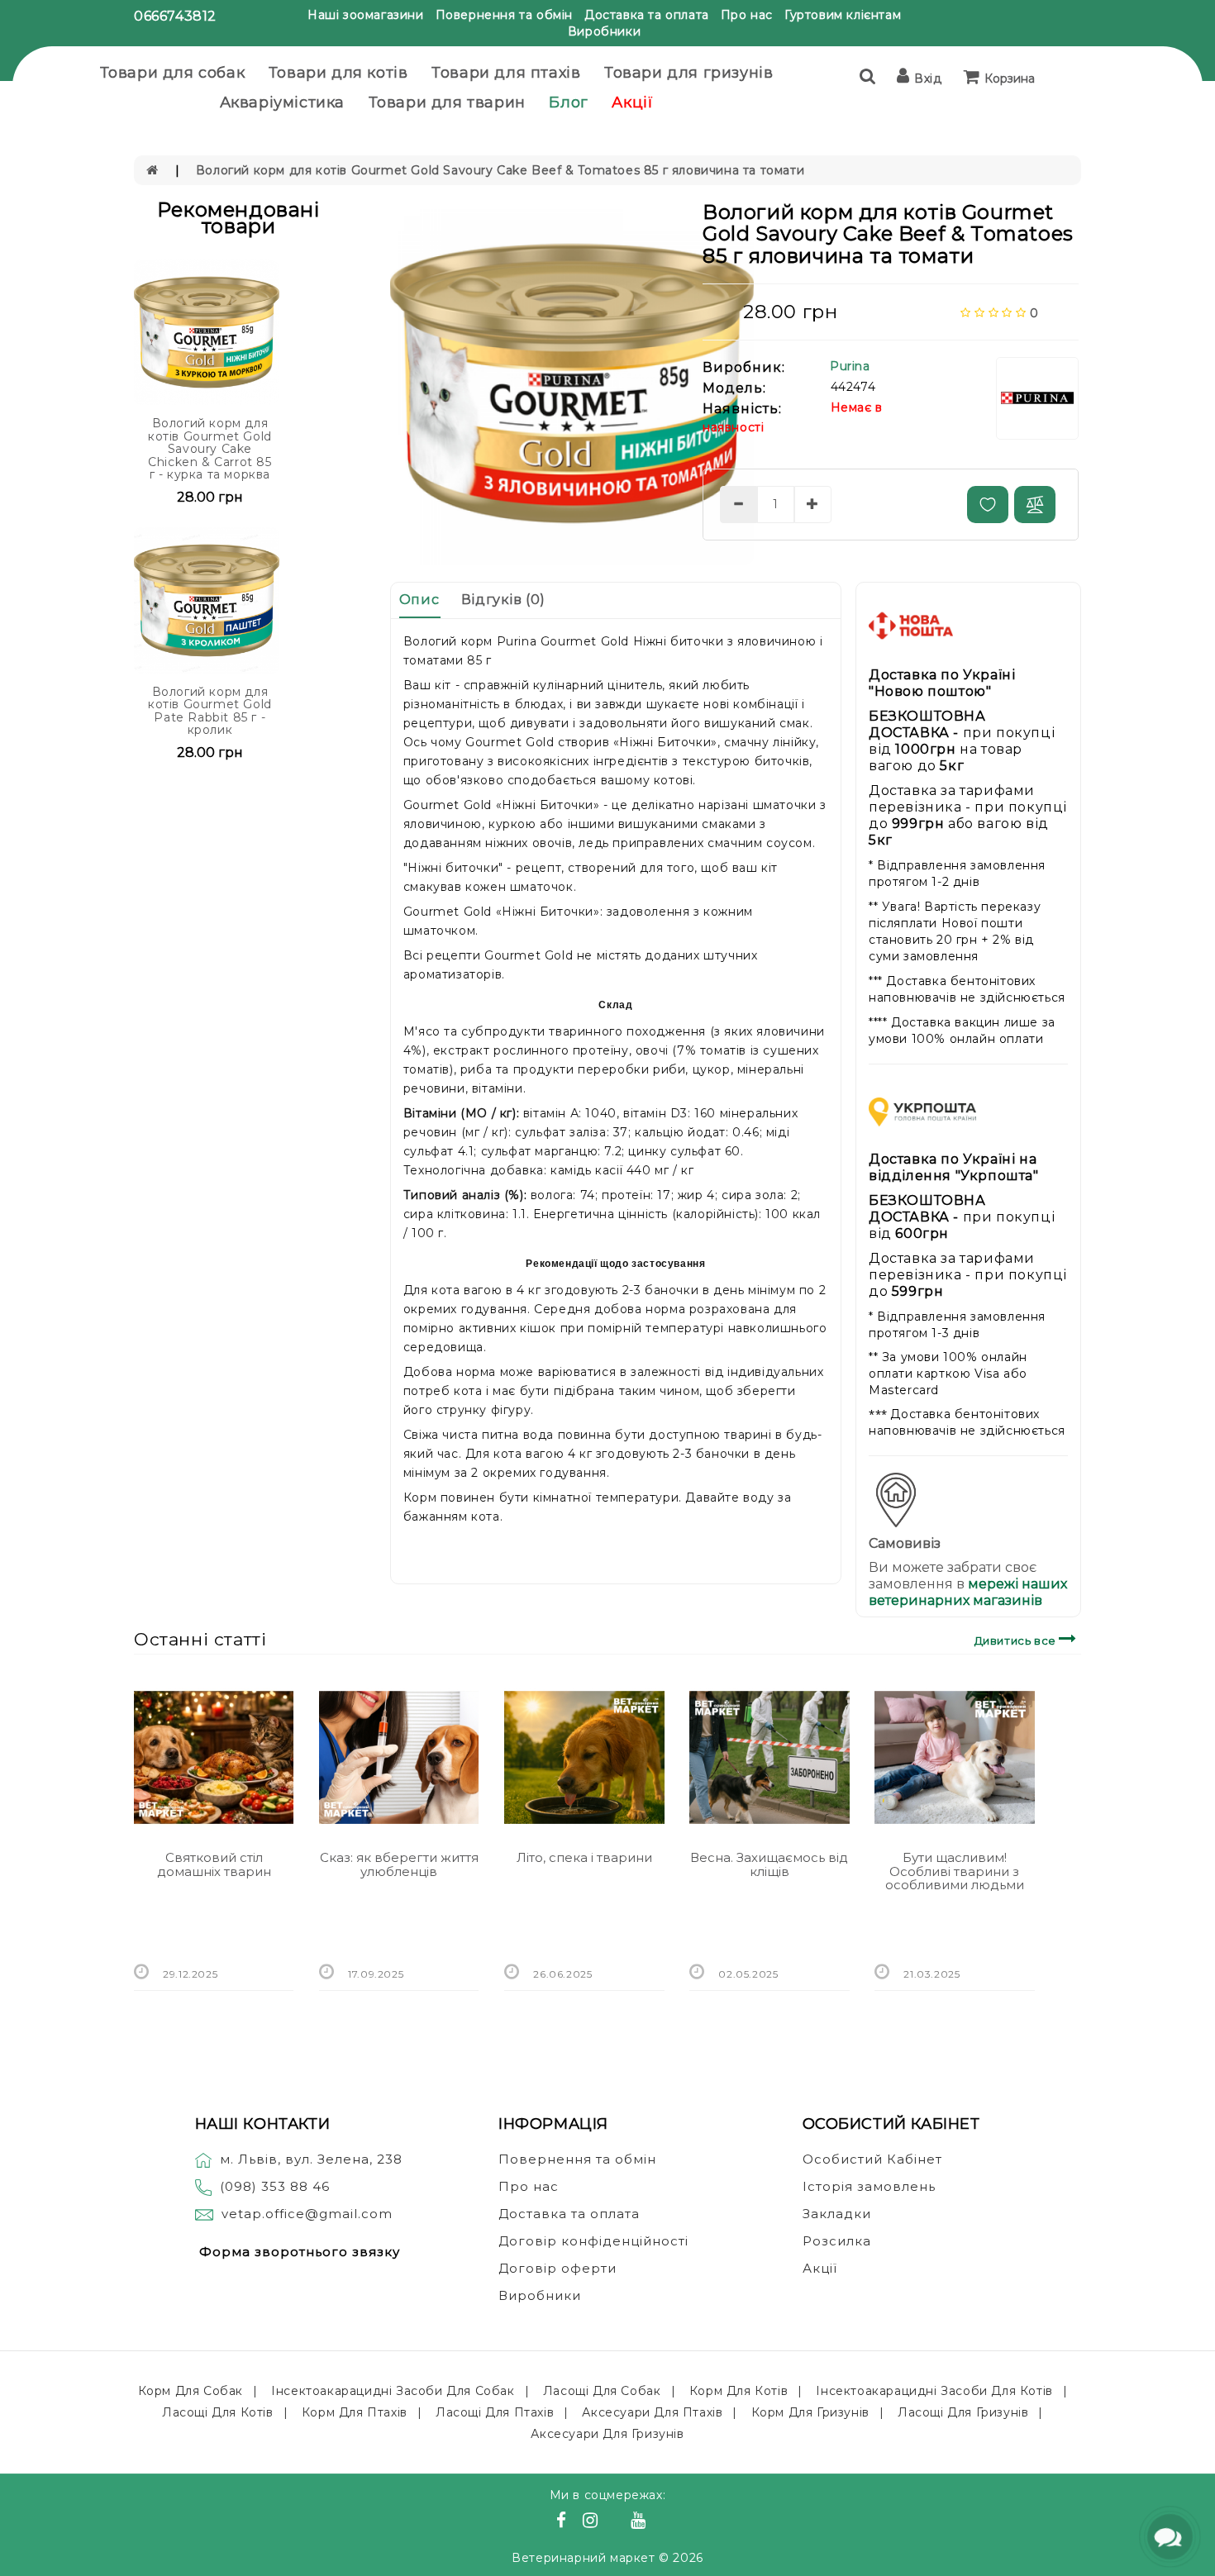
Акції (632, 102)
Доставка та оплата (647, 15)
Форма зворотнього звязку (300, 2252)
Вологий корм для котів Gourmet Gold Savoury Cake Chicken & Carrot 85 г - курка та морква (210, 449)
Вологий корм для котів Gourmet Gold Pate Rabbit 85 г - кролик (210, 711)
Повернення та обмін (504, 15)
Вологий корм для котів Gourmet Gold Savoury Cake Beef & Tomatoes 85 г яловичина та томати (500, 170)
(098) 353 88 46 (275, 2186)
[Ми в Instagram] (593, 2522)
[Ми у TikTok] (659, 2522)
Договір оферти (557, 2268)
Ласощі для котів (218, 2412)
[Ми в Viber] (617, 2522)
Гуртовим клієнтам (843, 15)
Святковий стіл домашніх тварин (214, 1864)
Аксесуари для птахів (652, 2412)
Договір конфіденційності (593, 2241)
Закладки (837, 2214)
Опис (419, 600)
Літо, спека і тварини (584, 1857)
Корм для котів (739, 2391)
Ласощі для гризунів (963, 2412)
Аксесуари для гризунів (607, 2434)
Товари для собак (173, 73)
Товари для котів (338, 73)
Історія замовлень (869, 2186)
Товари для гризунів (688, 73)
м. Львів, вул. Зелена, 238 (311, 2159)
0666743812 (175, 16)
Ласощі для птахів (495, 2412)
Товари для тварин (447, 102)
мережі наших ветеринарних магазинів (968, 1592)
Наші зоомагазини (366, 15)
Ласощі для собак (602, 2391)
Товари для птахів (506, 73)
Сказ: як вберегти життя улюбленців (399, 1864)
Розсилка (837, 2241)
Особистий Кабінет (872, 2159)
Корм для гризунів (810, 2412)
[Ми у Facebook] (564, 2522)
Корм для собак (191, 2391)
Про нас (747, 15)
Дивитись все (1017, 1640)
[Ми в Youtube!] (641, 2522)
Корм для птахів (355, 2412)
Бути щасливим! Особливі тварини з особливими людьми (955, 1871)
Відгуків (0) (503, 600)
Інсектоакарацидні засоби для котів (934, 2391)
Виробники (604, 31)
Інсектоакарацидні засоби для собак (393, 2391)
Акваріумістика (282, 102)
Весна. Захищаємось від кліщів (769, 1864)
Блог (568, 102)
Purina (850, 366)
